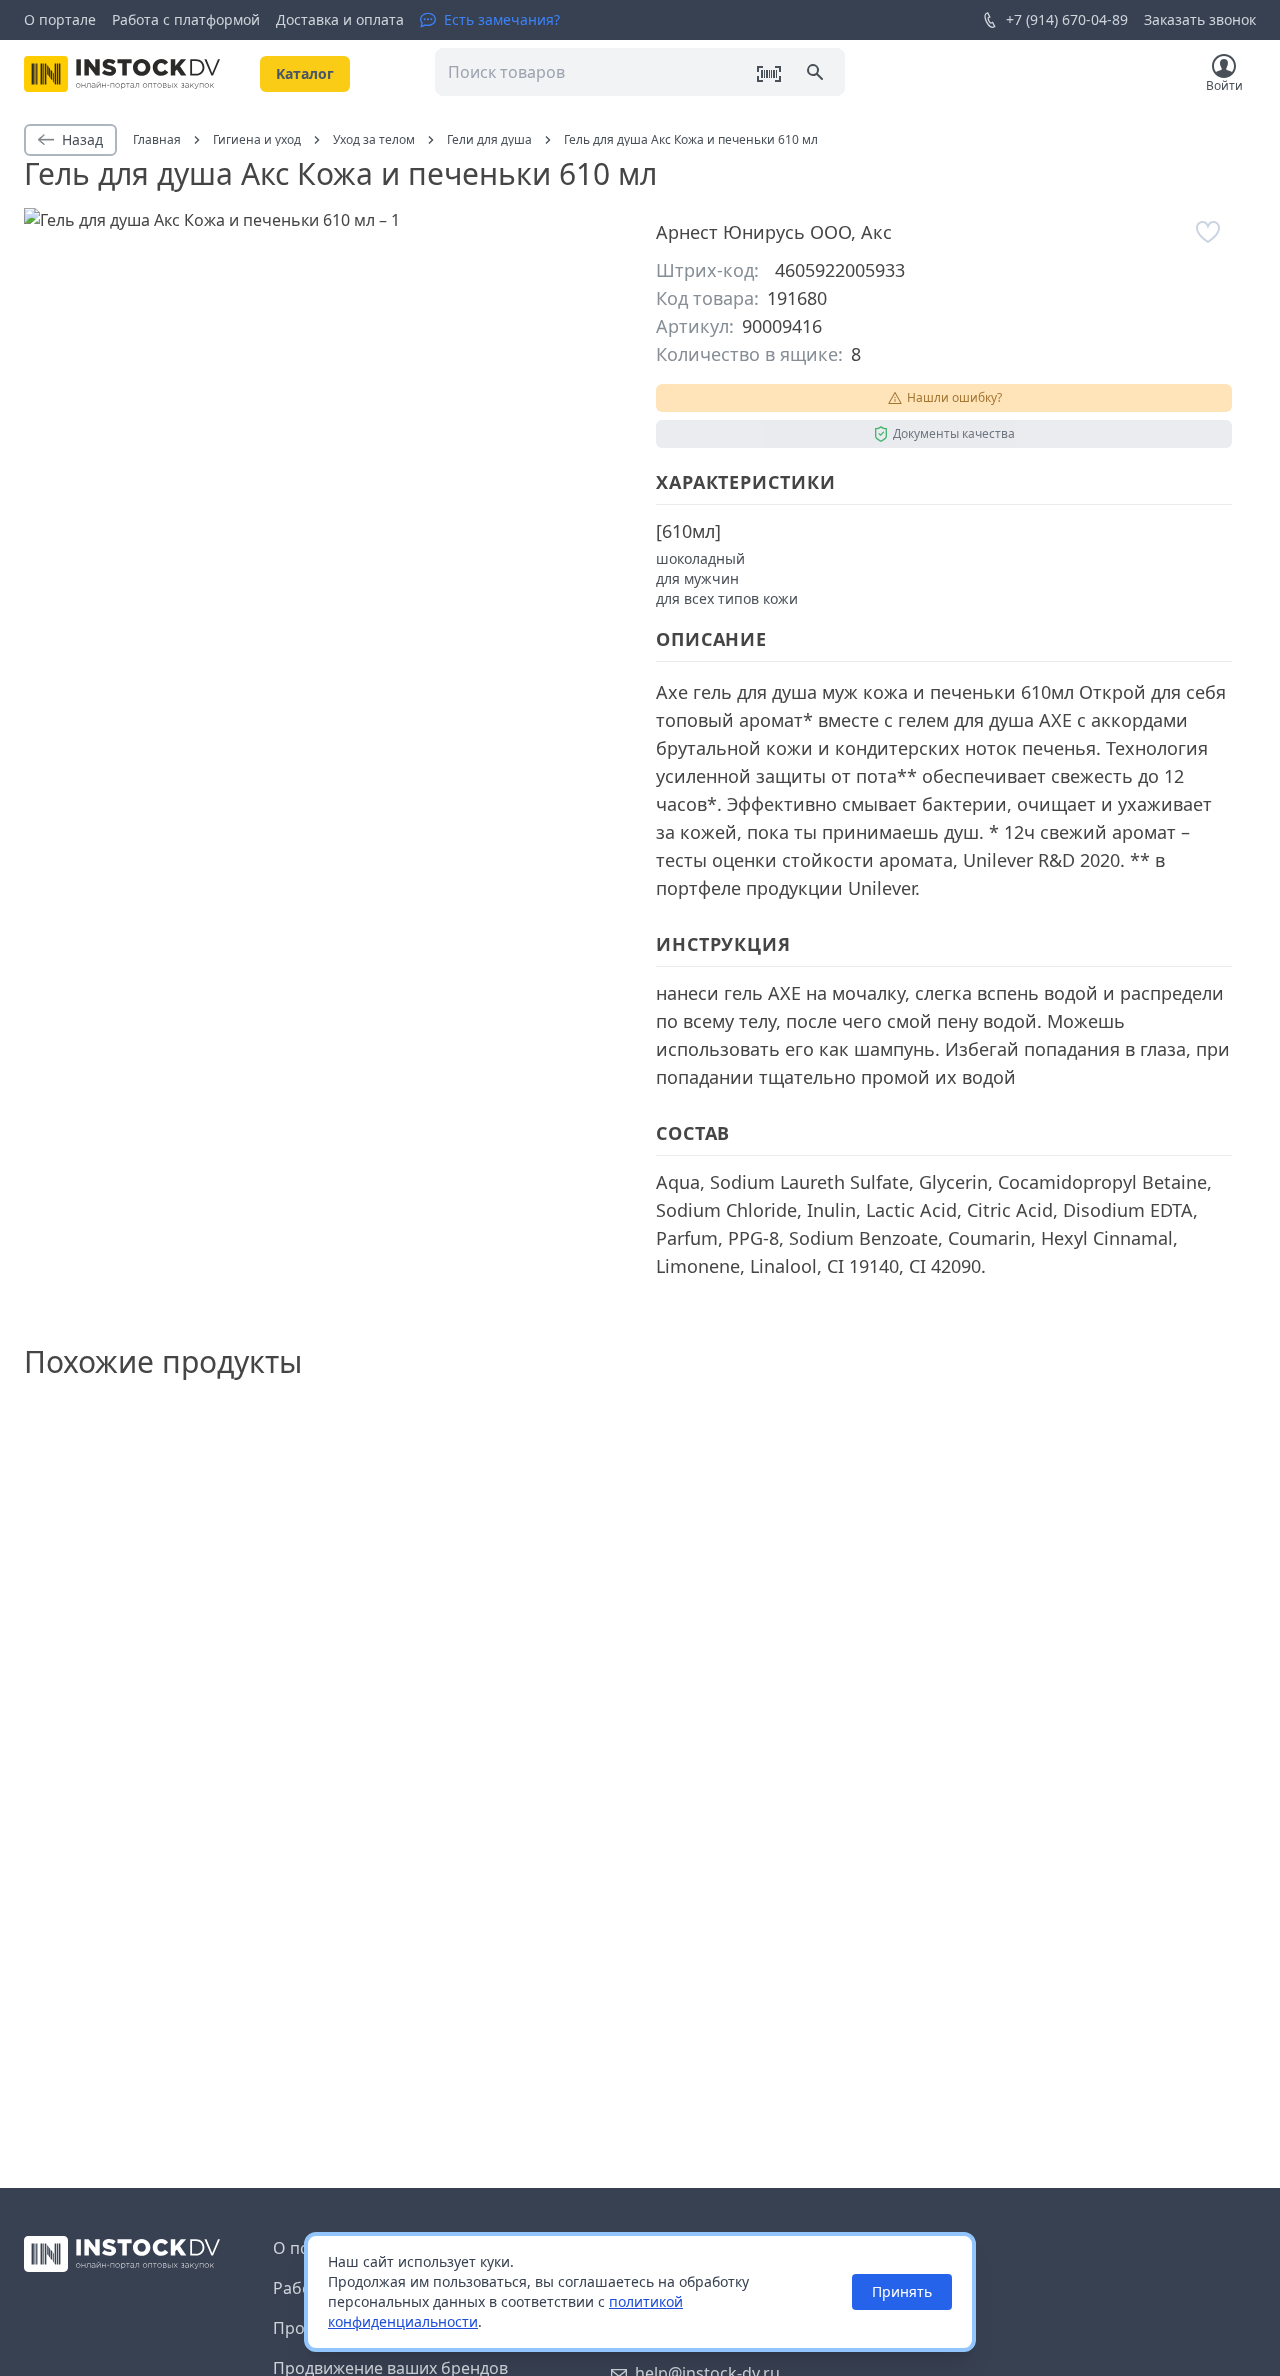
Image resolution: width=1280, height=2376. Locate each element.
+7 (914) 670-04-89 (1067, 19)
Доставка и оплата (340, 19)
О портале (60, 19)
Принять (902, 2291)
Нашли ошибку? (954, 397)
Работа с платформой (186, 19)
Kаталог (305, 73)
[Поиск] (817, 74)
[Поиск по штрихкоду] (769, 74)
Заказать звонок (1200, 19)
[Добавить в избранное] (1208, 232)
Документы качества (954, 433)
